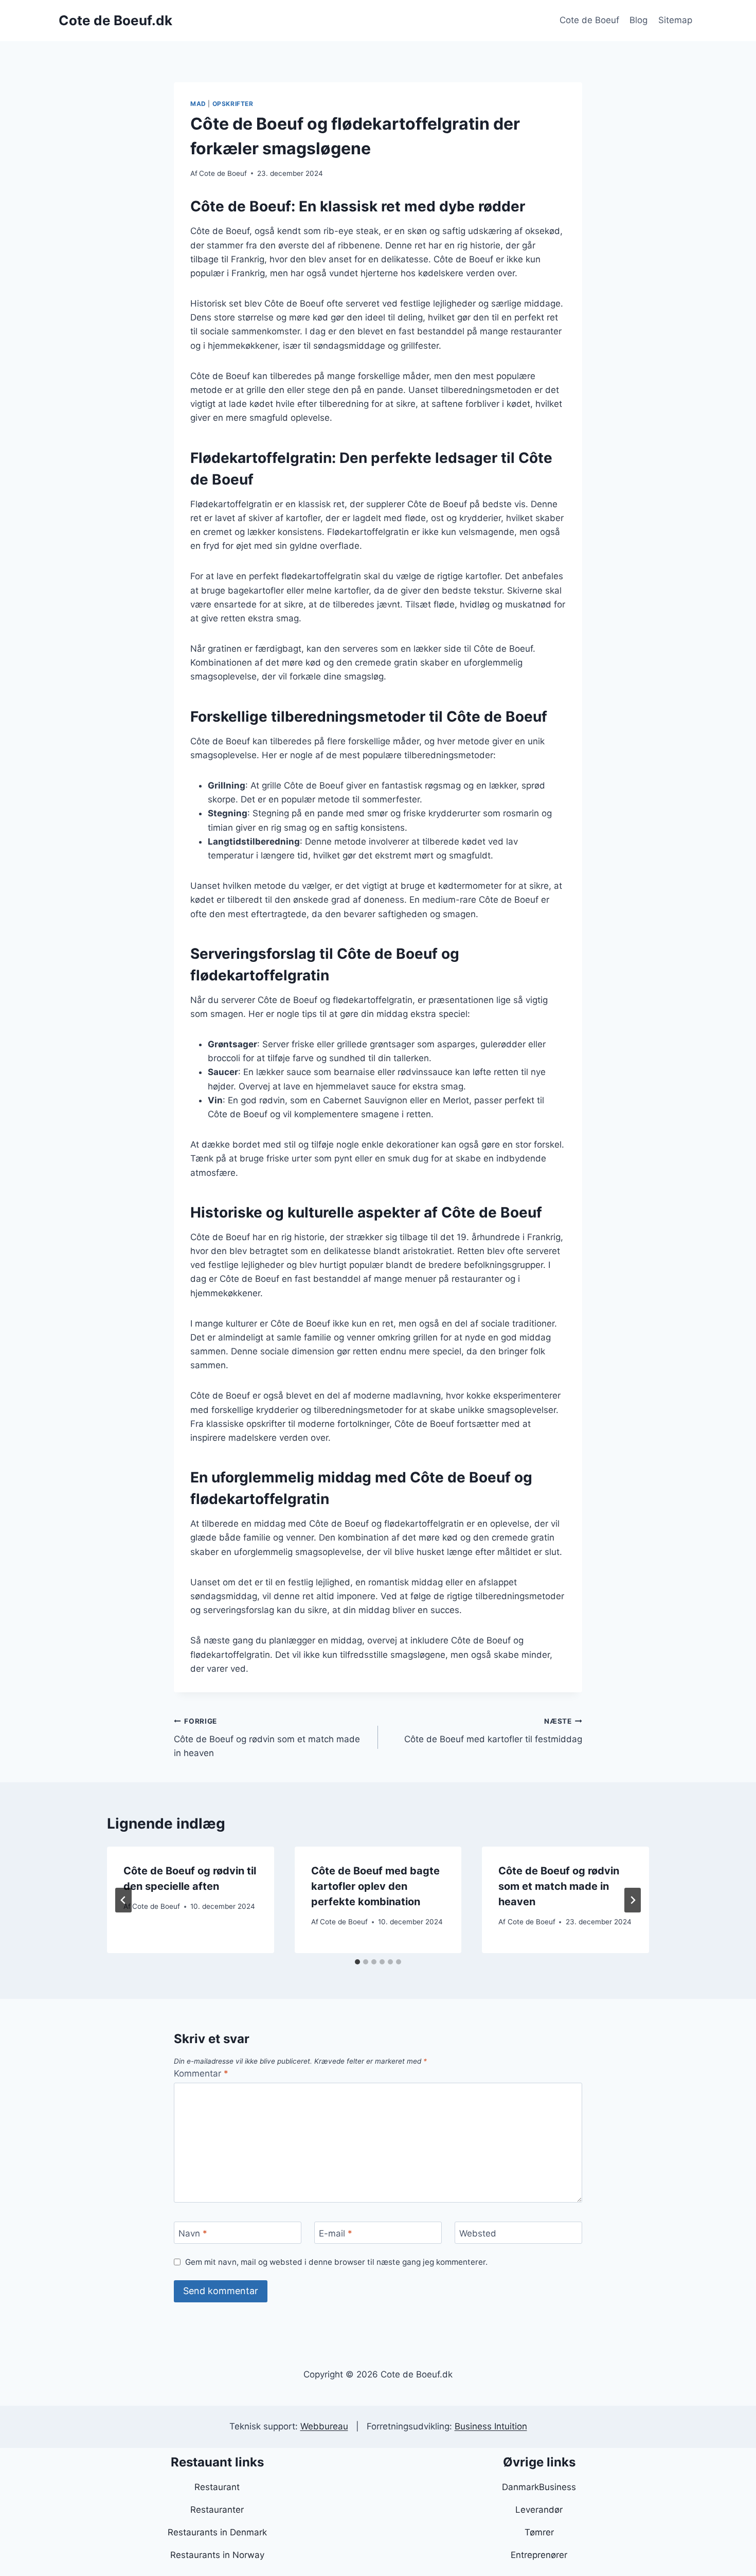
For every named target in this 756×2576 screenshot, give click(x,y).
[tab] (357, 1962)
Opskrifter (233, 104)
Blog (638, 20)
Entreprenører (539, 2555)
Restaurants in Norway (217, 2555)
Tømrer (539, 2532)
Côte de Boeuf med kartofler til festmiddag (493, 1731)
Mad (198, 104)
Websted (478, 2233)
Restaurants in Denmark (217, 2532)
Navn (193, 2233)
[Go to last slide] (123, 1900)
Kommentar (201, 2073)
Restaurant (217, 2487)
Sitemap (675, 20)
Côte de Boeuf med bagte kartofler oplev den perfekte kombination (375, 1886)
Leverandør (539, 2510)
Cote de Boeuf (589, 20)
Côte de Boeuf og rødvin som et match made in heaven (267, 1738)
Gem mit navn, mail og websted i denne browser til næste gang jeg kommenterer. (336, 2262)
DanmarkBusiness (539, 2487)
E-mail (336, 2233)
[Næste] (633, 1900)
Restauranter (217, 2510)
